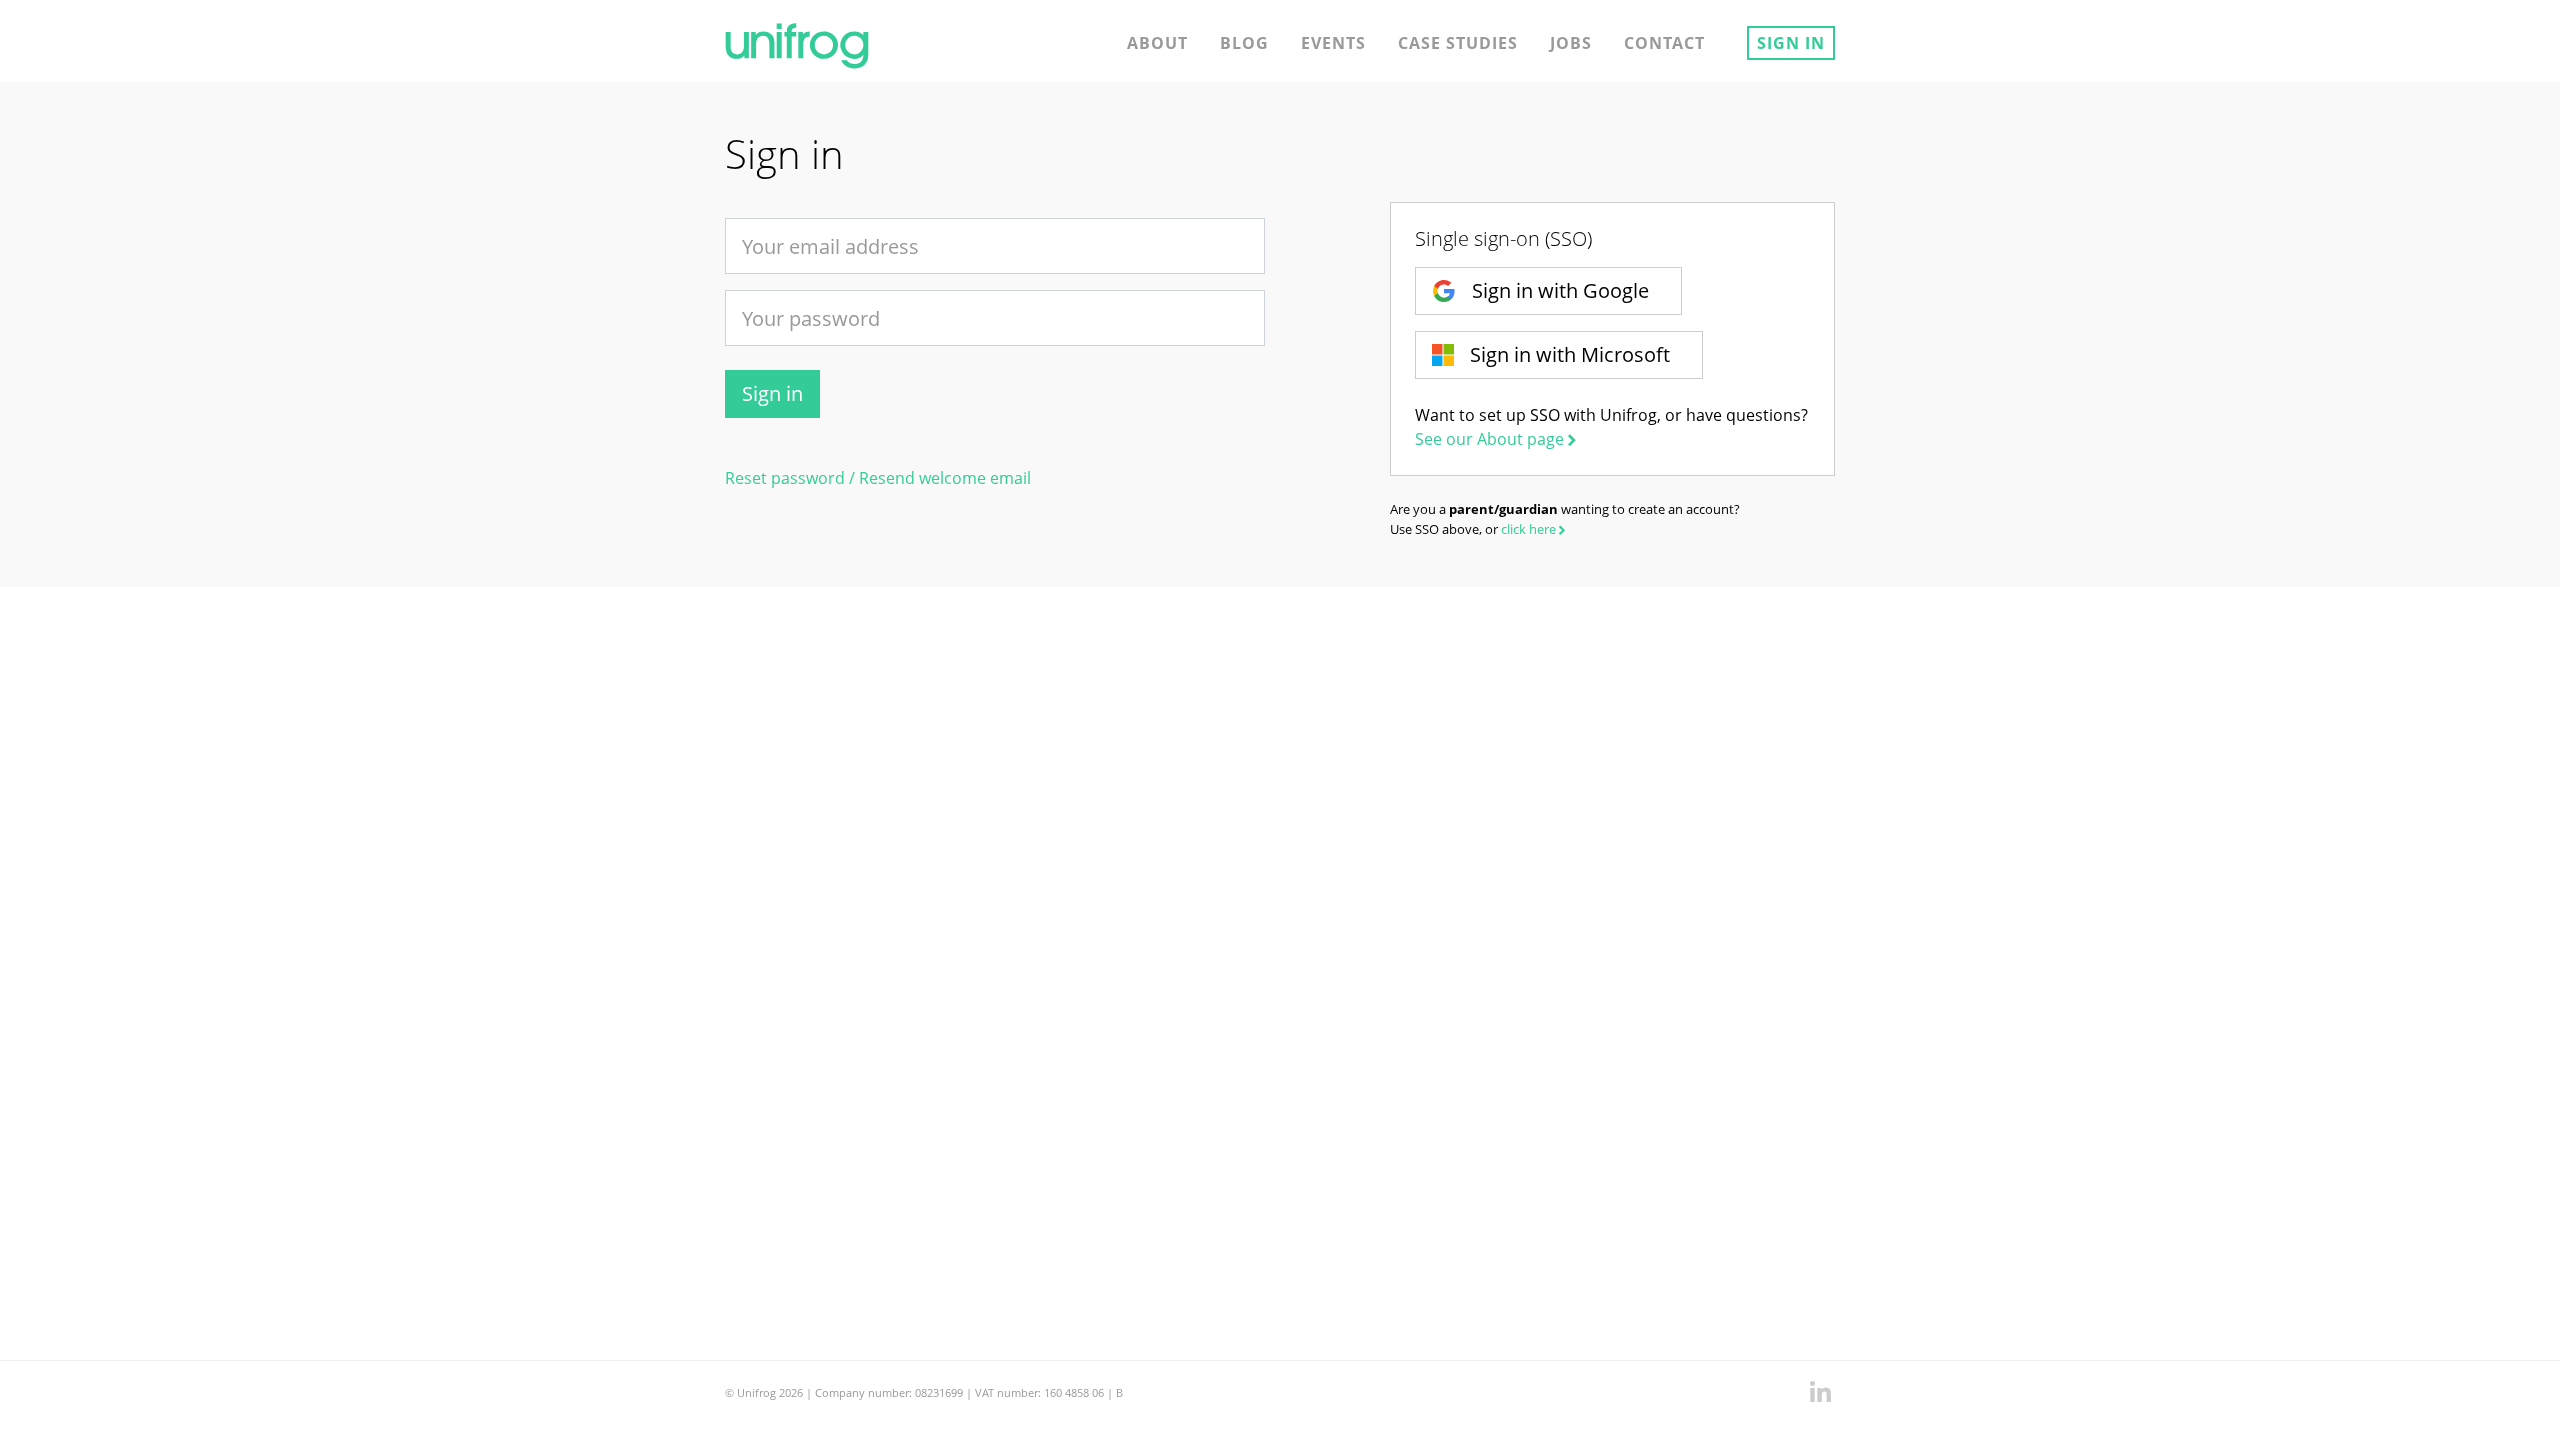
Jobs (1571, 43)
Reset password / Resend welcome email (878, 478)
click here (1528, 529)
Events (1333, 43)
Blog (1244, 43)
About (1157, 43)
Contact (1664, 43)
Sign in (1791, 43)
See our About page (1489, 439)
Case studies (1458, 43)
